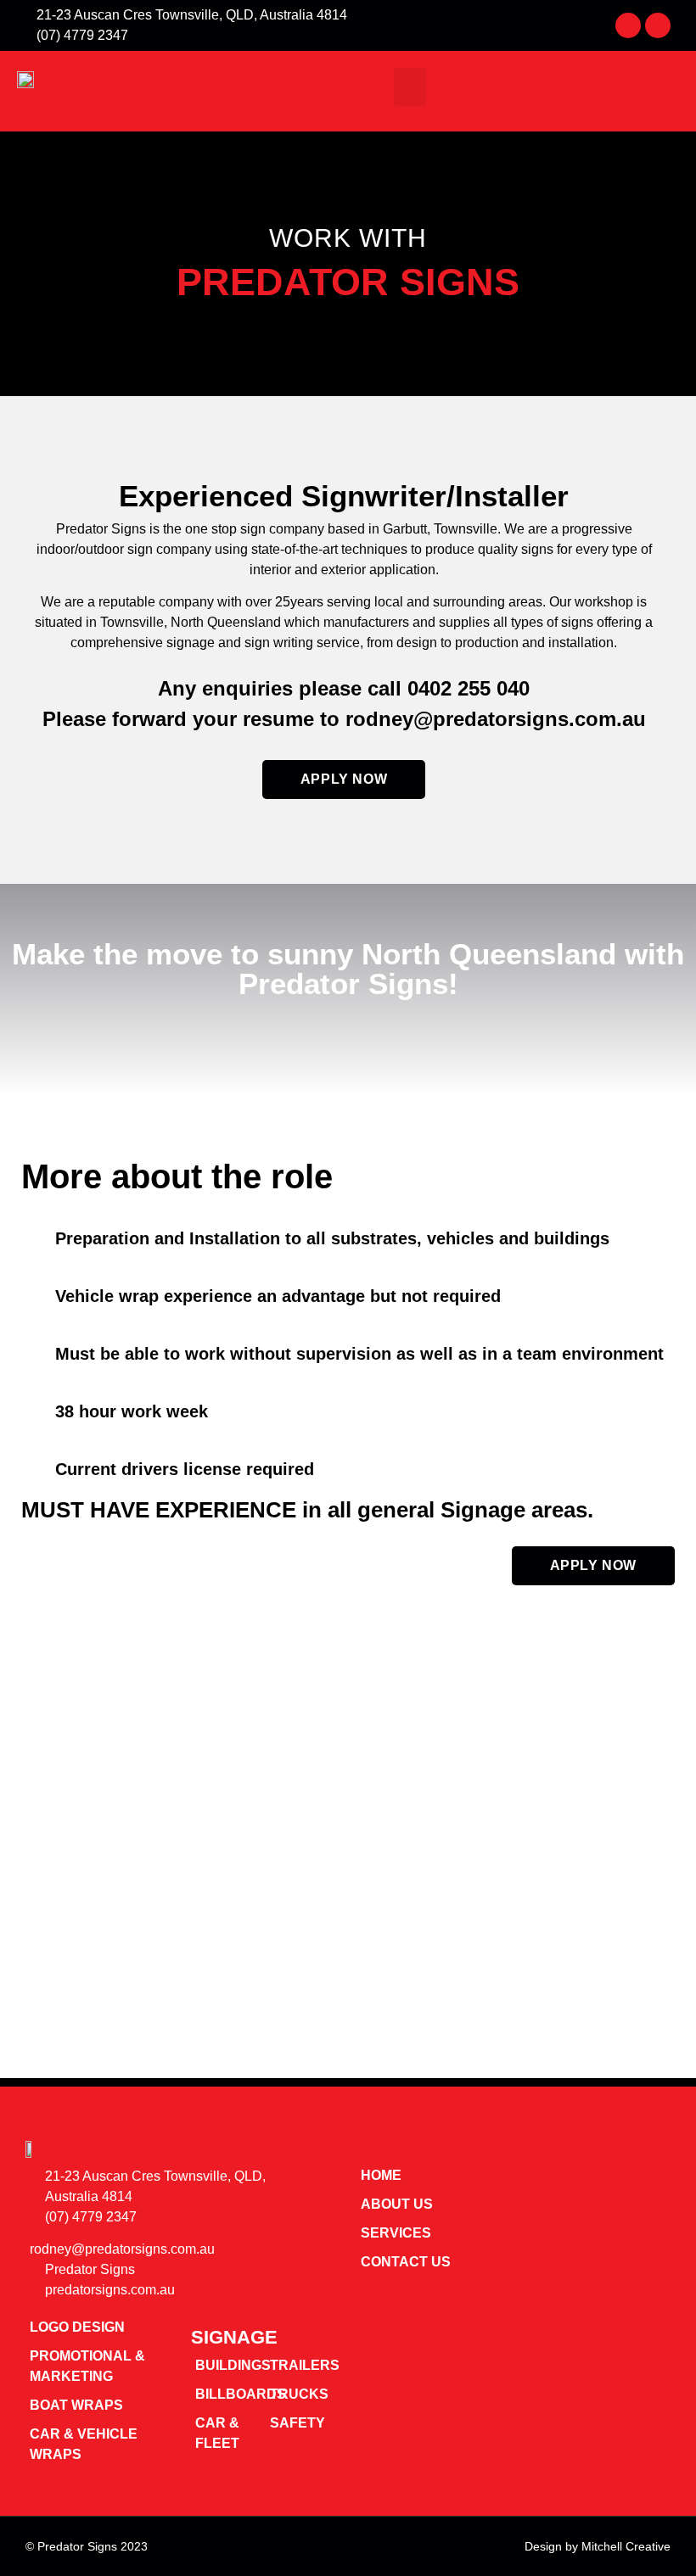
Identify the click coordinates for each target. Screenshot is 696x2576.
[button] (410, 87)
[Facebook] (628, 25)
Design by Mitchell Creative (598, 2546)
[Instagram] (658, 25)
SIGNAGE (234, 2337)
